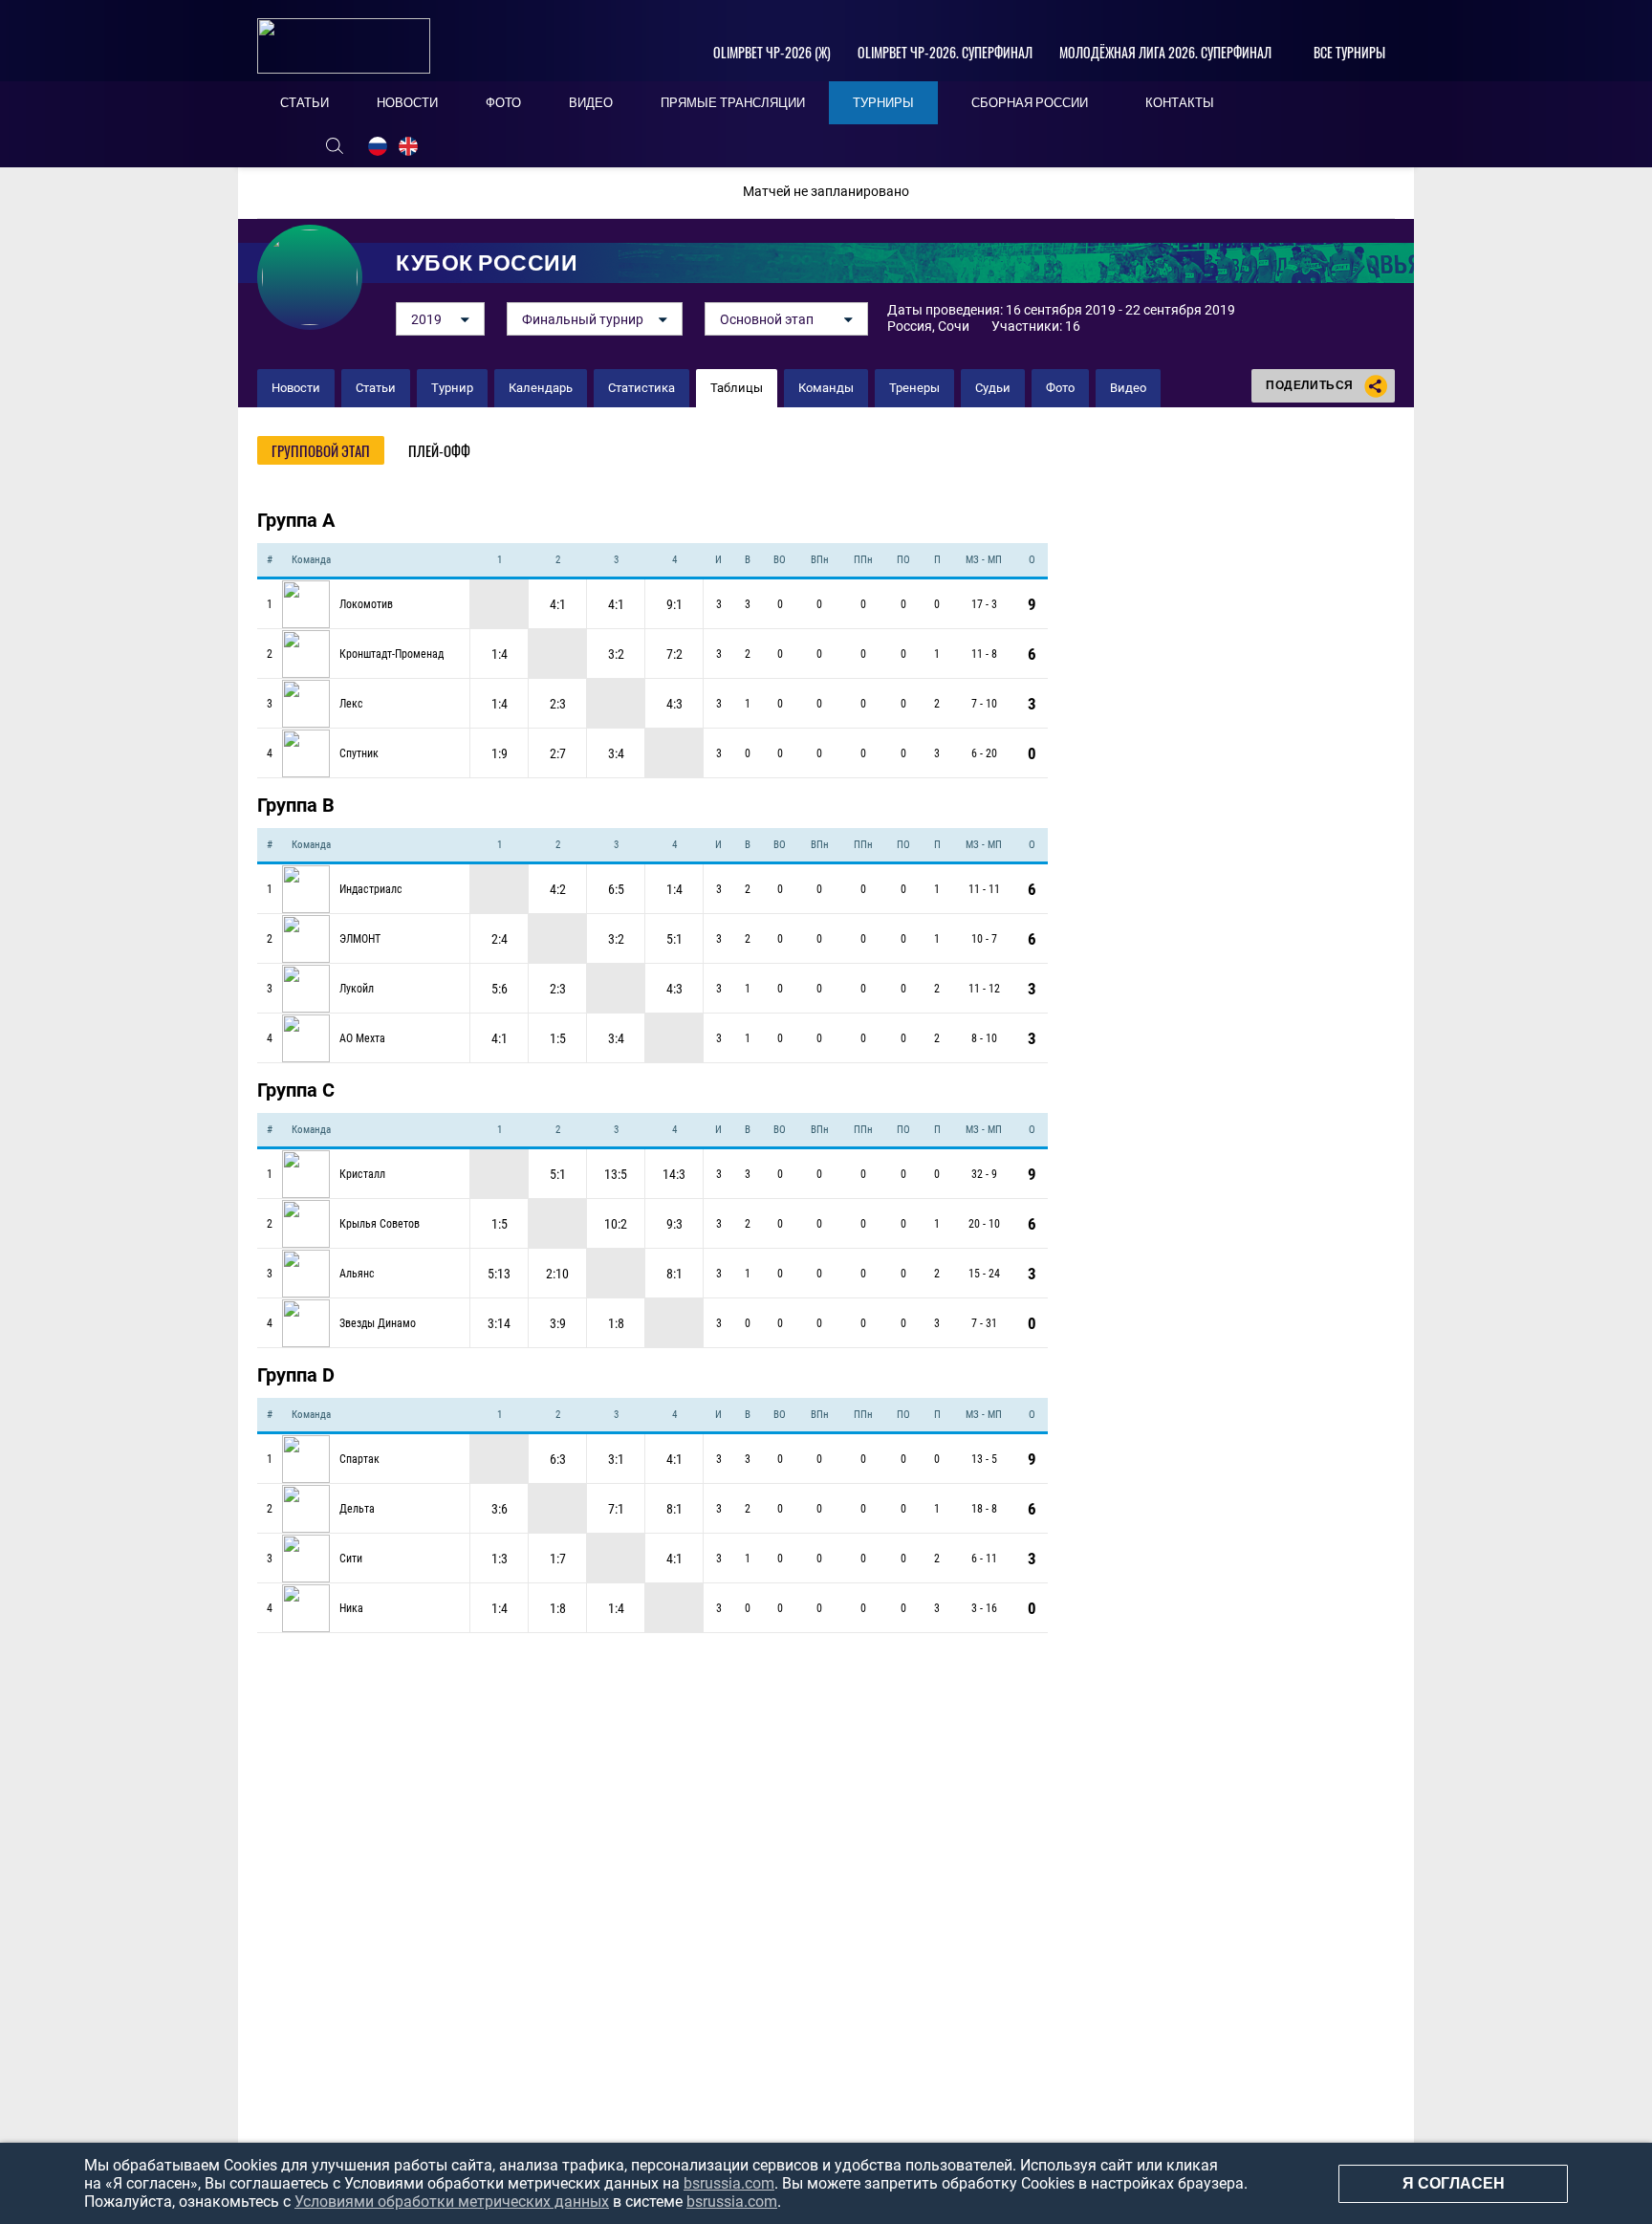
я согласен (1454, 2183)
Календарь (541, 388)
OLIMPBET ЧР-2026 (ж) (772, 52)
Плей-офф (439, 450)
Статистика (641, 388)
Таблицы (737, 388)
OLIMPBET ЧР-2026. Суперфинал (945, 52)
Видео (1128, 388)
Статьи (376, 388)
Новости (296, 388)
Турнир (452, 388)
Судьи (993, 388)
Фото (1060, 388)
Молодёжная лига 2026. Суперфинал (1165, 52)
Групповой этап (321, 450)
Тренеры (914, 388)
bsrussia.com (729, 2183)
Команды (826, 388)
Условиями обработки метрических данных (452, 2202)
